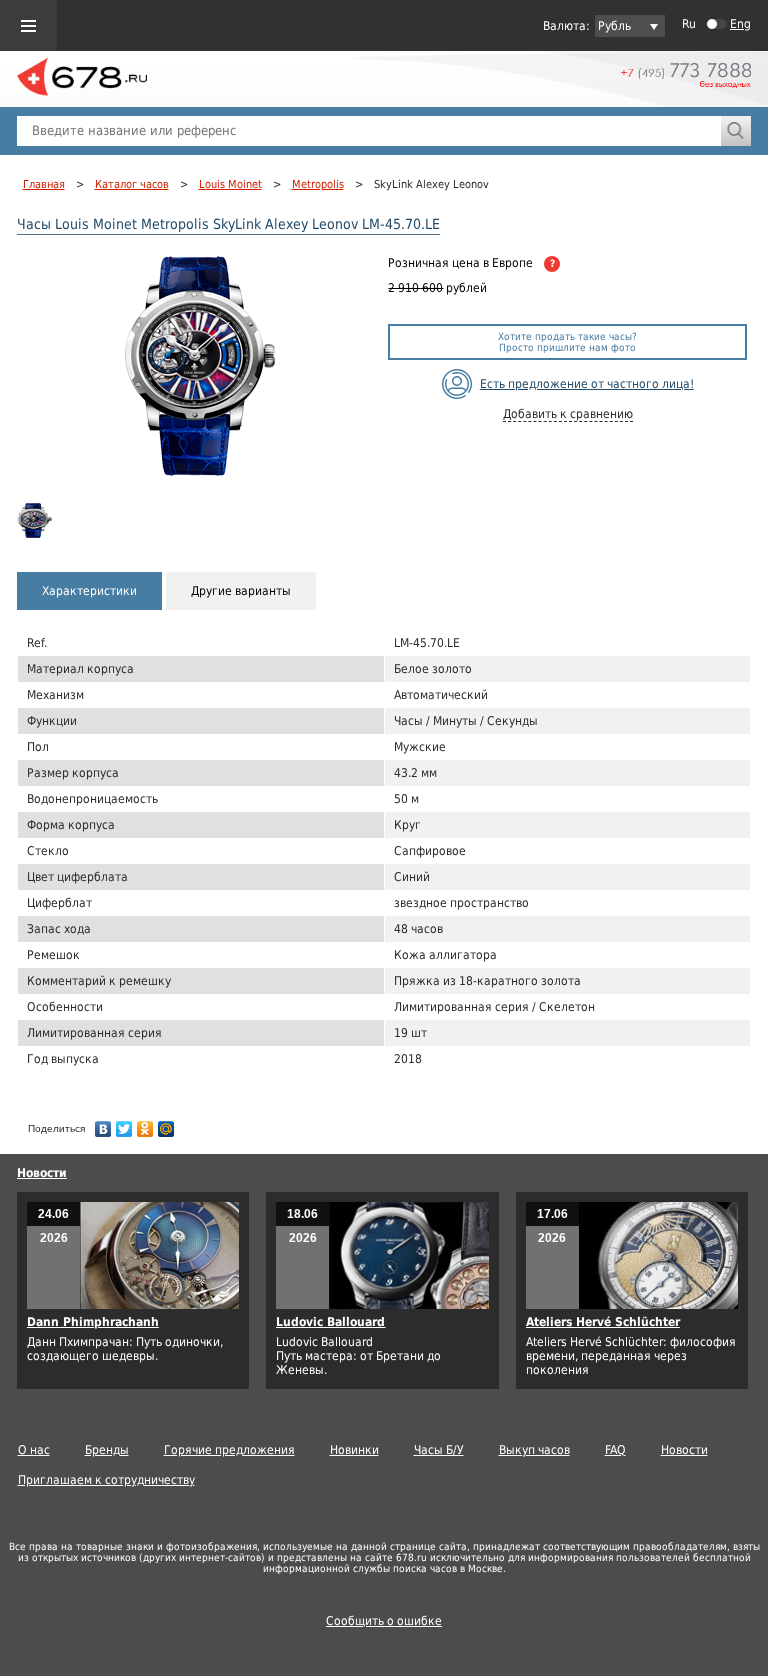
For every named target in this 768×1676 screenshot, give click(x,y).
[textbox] (369, 131)
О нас (34, 1450)
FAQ (615, 1450)
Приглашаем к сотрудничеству (106, 1480)
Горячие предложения (229, 1450)
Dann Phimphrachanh (93, 1322)
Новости (42, 1173)
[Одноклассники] (145, 1124)
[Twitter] (124, 1124)
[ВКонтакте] (103, 1124)
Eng (740, 24)
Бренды (107, 1450)
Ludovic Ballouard (330, 1322)
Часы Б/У (439, 1450)
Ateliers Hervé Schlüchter (603, 1322)
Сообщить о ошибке (384, 1621)
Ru (689, 24)
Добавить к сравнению (568, 414)
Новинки (354, 1450)
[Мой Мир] (166, 1124)
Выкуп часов (534, 1450)
